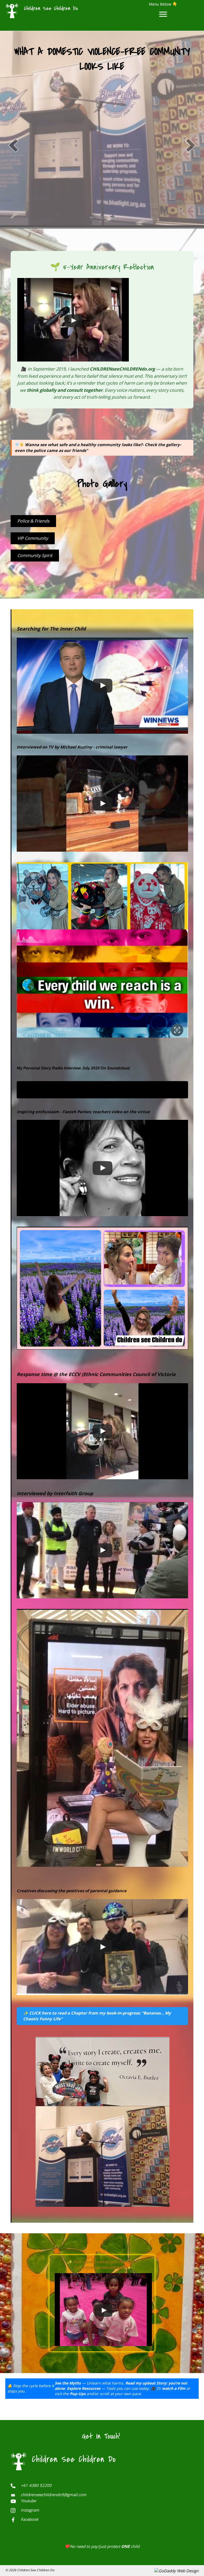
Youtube (28, 2501)
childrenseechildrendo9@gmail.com (54, 2495)
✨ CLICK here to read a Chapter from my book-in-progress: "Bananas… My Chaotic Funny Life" (97, 2016)
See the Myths (68, 2383)
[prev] (13, 145)
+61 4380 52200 (36, 2485)
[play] (102, 217)
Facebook (29, 2519)
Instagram (30, 2510)
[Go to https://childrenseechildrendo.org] (61, 10)
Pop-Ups (78, 2394)
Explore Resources (84, 2388)
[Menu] (163, 14)
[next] (191, 145)
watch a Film (174, 2388)
